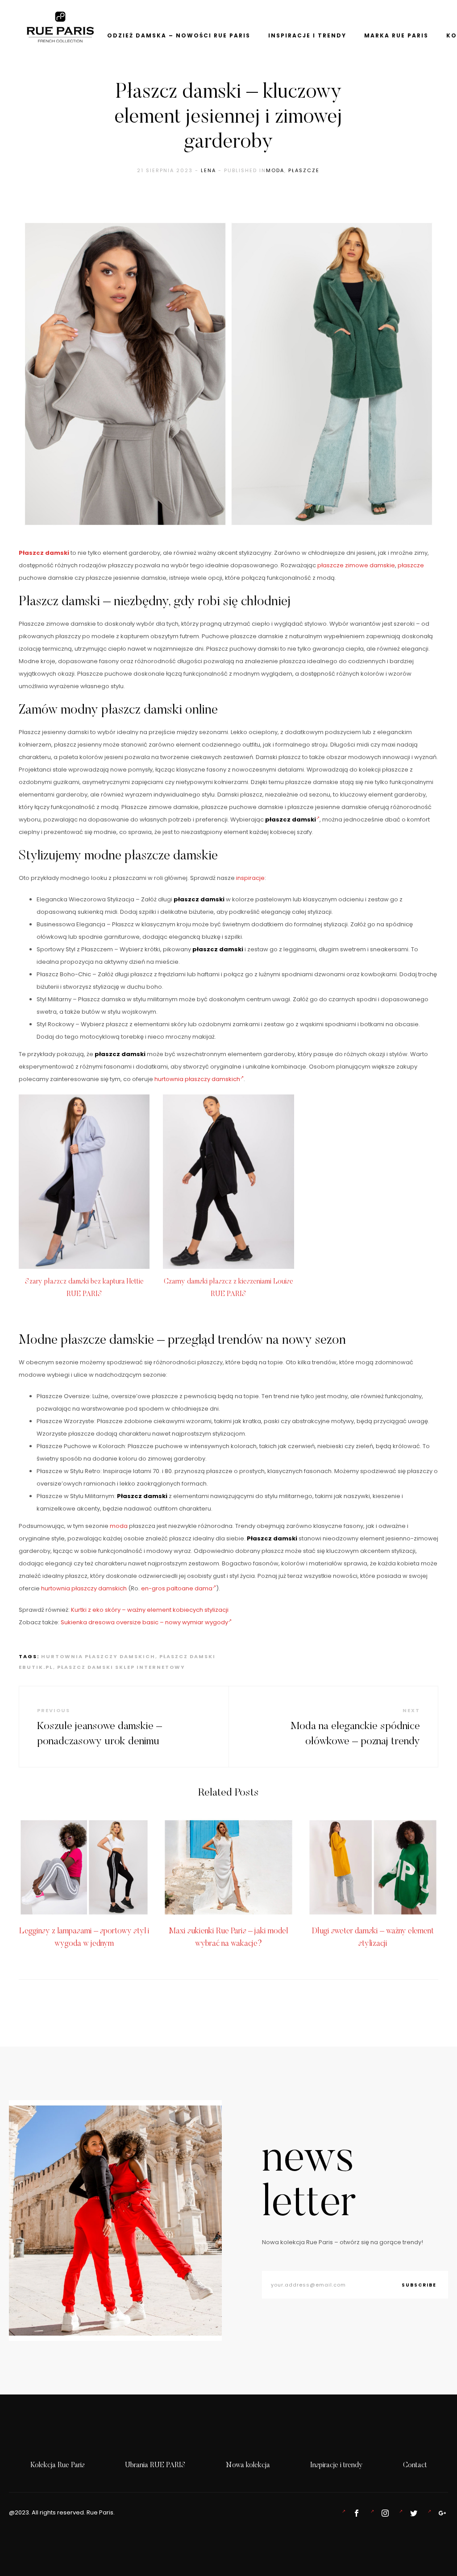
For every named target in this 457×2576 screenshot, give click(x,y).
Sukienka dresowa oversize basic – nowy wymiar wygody (144, 1622)
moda (119, 1526)
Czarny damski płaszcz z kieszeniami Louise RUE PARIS (228, 1288)
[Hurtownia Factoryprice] (412, 2513)
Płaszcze (304, 170)
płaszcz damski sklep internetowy (121, 1667)
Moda (275, 170)
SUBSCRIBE (419, 2285)
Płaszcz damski (44, 553)
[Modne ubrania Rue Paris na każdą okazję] (383, 2513)
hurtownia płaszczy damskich (197, 1079)
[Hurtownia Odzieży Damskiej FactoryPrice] (440, 2513)
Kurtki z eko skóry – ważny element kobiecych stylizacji (150, 1610)
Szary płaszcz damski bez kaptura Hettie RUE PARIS (84, 1288)
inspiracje (250, 878)
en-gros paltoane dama (177, 1588)
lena (208, 170)
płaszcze (411, 565)
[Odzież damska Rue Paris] (355, 2513)
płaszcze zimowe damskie (356, 565)
